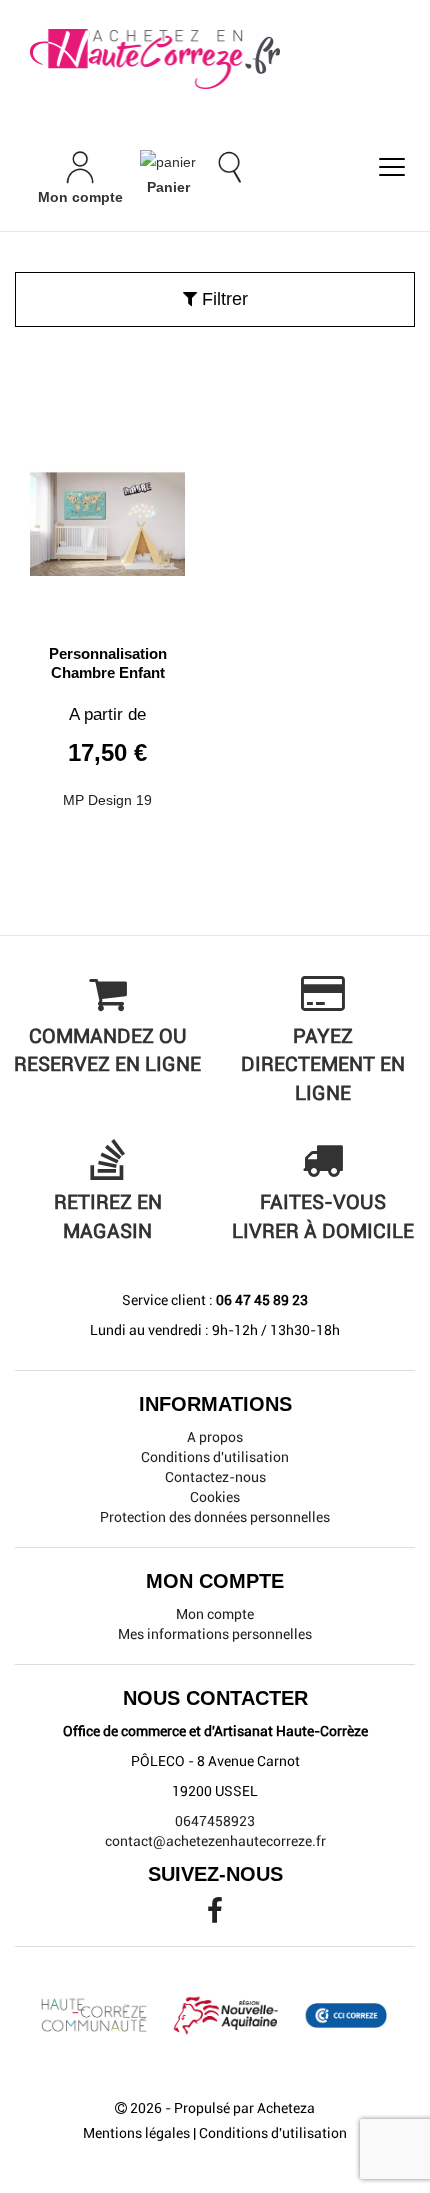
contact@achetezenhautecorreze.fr (215, 1841)
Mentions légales (136, 2133)
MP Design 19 (107, 800)
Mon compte (215, 1614)
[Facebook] (215, 1916)
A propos (215, 1437)
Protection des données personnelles (215, 1517)
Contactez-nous (215, 1477)
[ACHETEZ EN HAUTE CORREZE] (215, 59)
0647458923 (215, 1821)
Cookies (215, 1497)
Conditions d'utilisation (215, 1457)
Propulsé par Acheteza (244, 2108)
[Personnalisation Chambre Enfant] (107, 517)
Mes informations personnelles (215, 1634)
